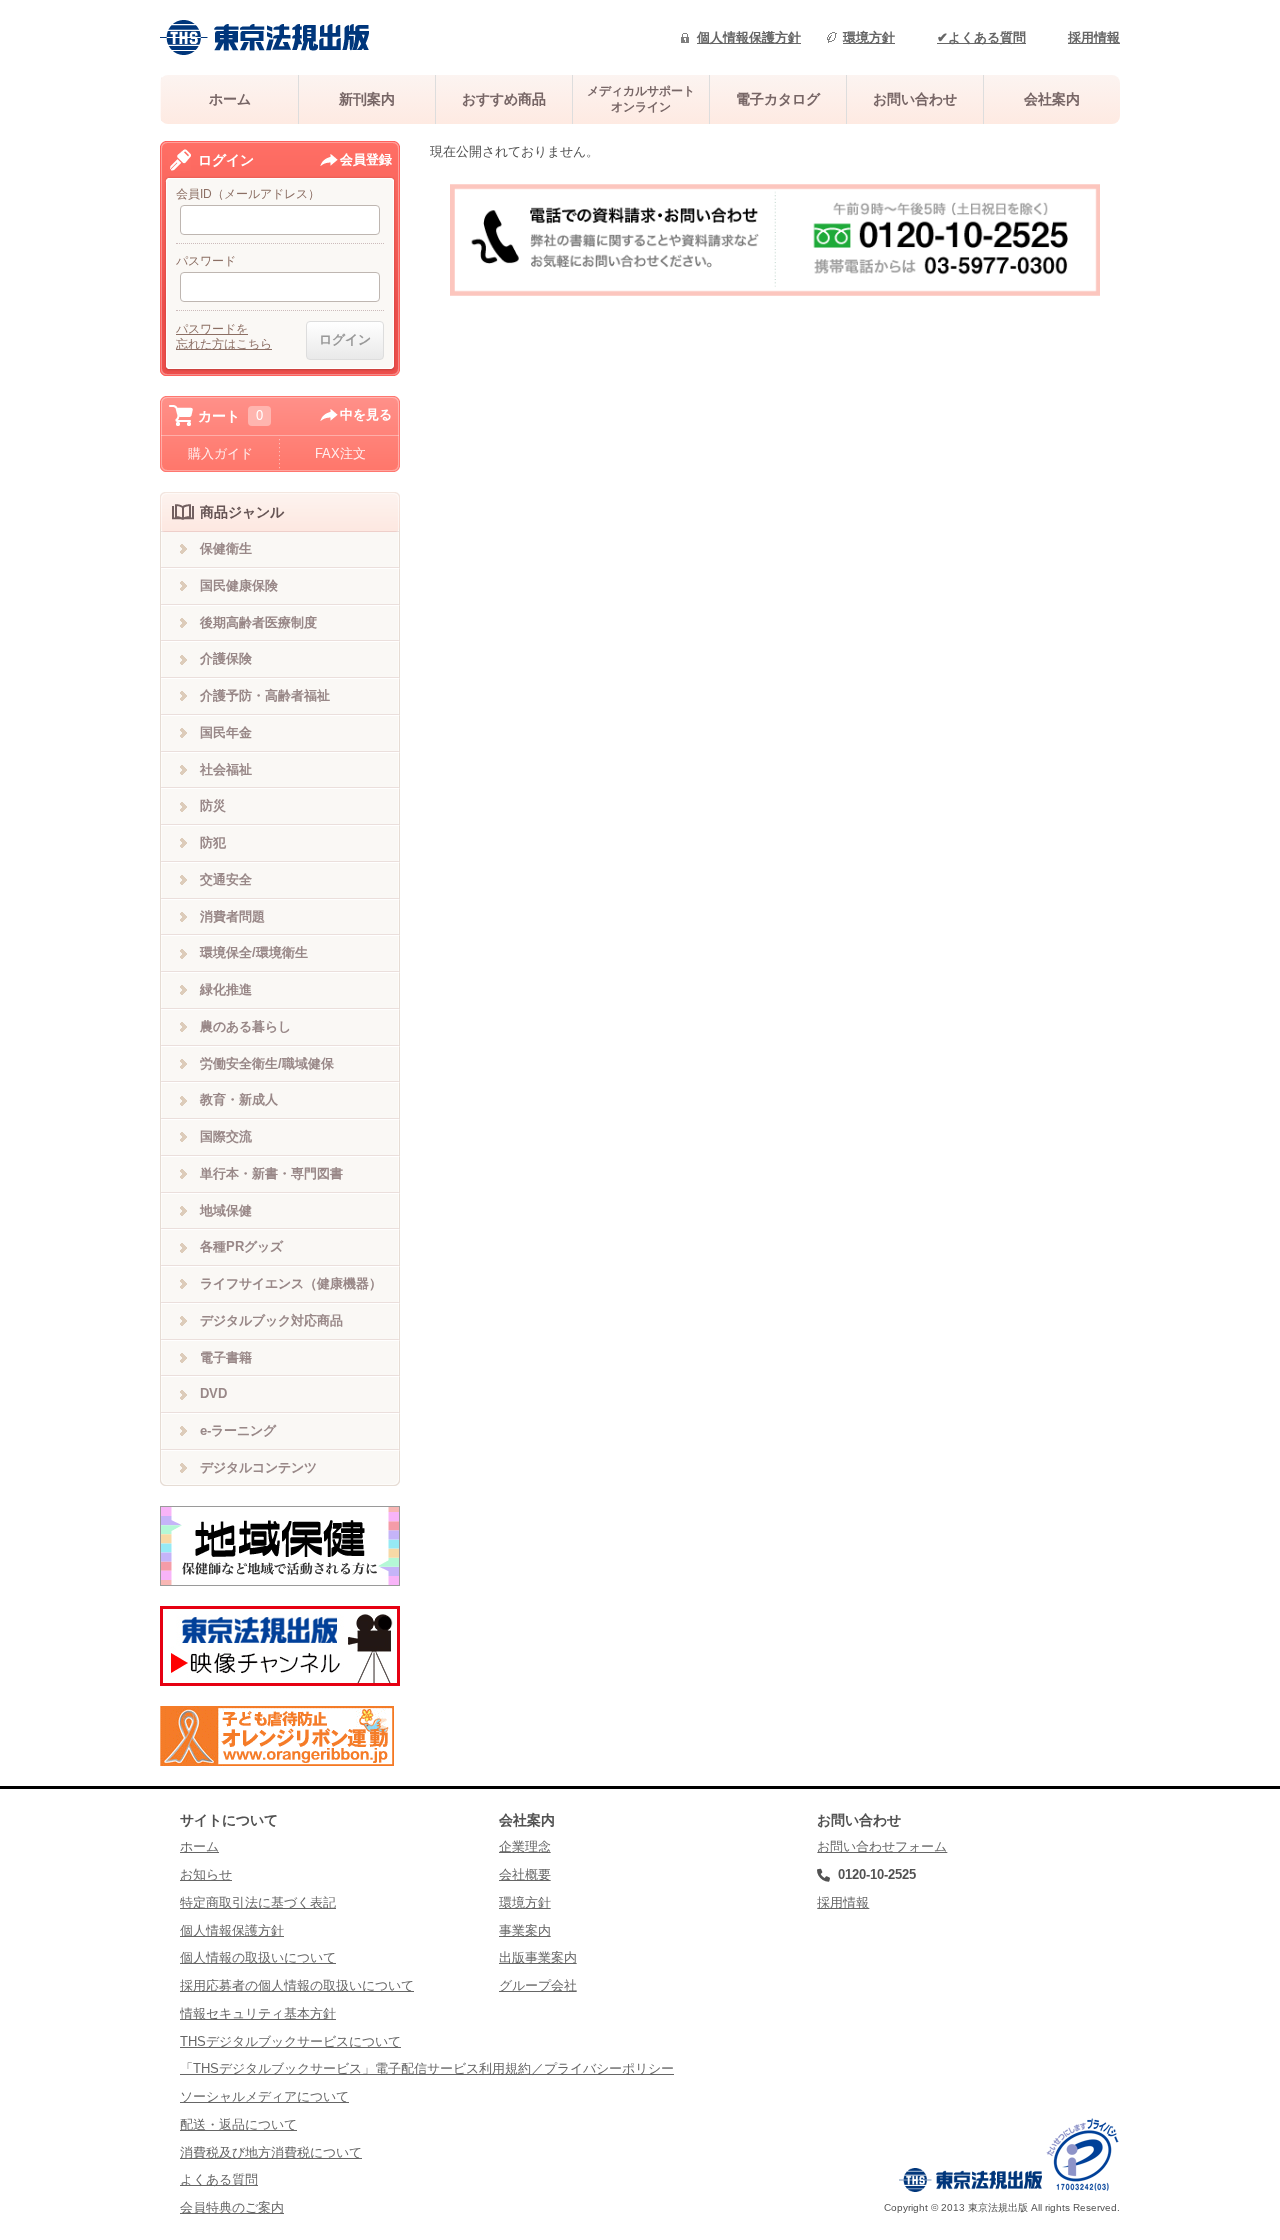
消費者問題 (232, 916)
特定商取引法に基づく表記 (258, 1902)
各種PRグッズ (241, 1246)
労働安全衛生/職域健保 (267, 1063)
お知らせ (206, 1874)
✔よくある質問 (981, 37)
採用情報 (1094, 37)
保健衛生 (226, 548)
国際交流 (226, 1136)
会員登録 (366, 159)
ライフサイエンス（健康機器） (291, 1283)
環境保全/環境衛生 (254, 952)
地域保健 (226, 1210)
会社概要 (525, 1874)
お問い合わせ (915, 99)
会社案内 (1052, 99)
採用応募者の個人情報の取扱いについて (297, 1985)
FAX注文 (340, 453)
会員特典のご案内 (232, 2207)
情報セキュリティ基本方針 (258, 2013)
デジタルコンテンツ (258, 1467)
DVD (213, 1393)
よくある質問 (219, 2179)
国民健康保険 (239, 585)
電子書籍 (226, 1357)
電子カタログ (778, 99)
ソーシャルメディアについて (264, 2096)
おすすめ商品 (504, 99)
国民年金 (226, 732)
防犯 (213, 842)
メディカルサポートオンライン (641, 98)
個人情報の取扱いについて (258, 1957)
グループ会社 (538, 1985)
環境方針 (869, 37)
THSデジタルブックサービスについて (290, 2041)
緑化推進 (226, 989)
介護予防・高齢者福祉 (265, 695)
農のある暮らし (245, 1026)
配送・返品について (238, 2124)
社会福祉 (226, 769)
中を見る (366, 414)
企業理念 (525, 1846)
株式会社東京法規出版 (265, 37)
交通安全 (226, 879)
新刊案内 (367, 99)
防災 (213, 805)
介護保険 (226, 658)
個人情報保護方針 (749, 37)
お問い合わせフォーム (882, 1846)
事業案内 (525, 1930)
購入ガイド (220, 453)
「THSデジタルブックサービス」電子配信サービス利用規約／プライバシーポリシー (427, 2068)
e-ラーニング (238, 1430)
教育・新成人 (239, 1099)
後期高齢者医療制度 (258, 622)
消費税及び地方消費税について (271, 2152)
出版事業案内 (538, 1957)
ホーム (230, 99)
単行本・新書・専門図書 (271, 1173)
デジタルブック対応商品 (271, 1320)
